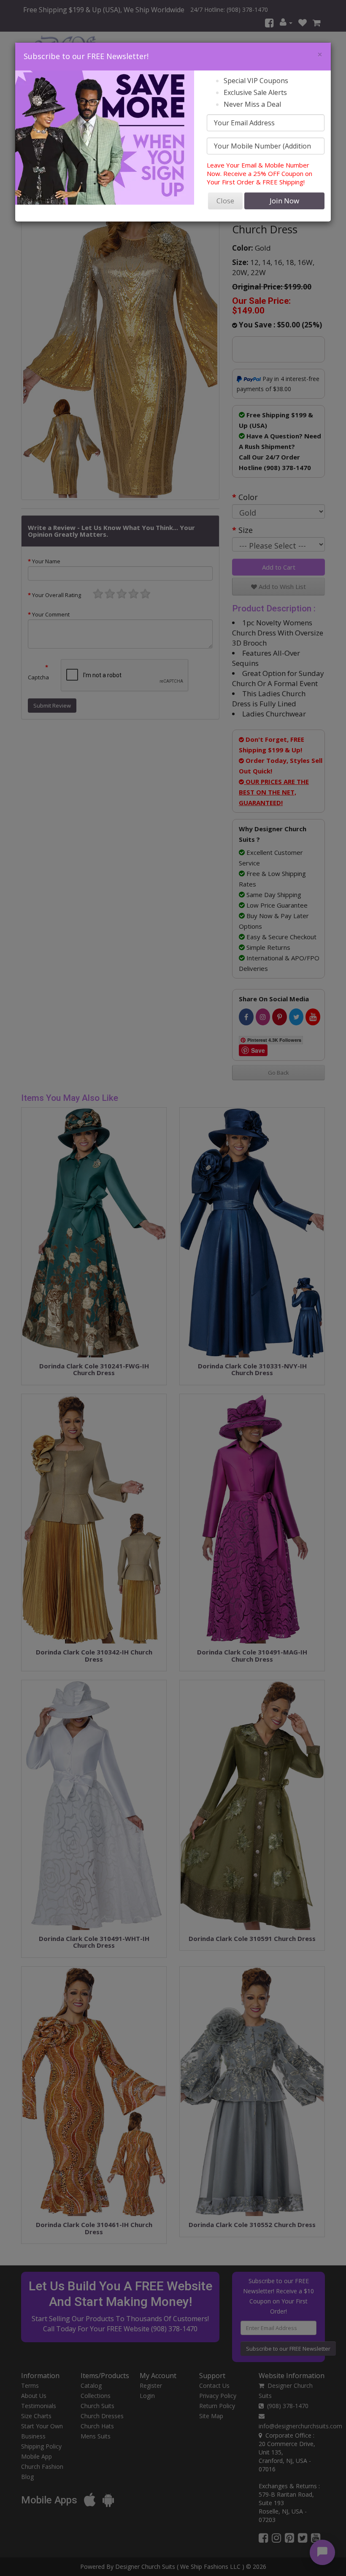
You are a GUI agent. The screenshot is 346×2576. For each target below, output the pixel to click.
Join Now (284, 201)
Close (225, 201)
